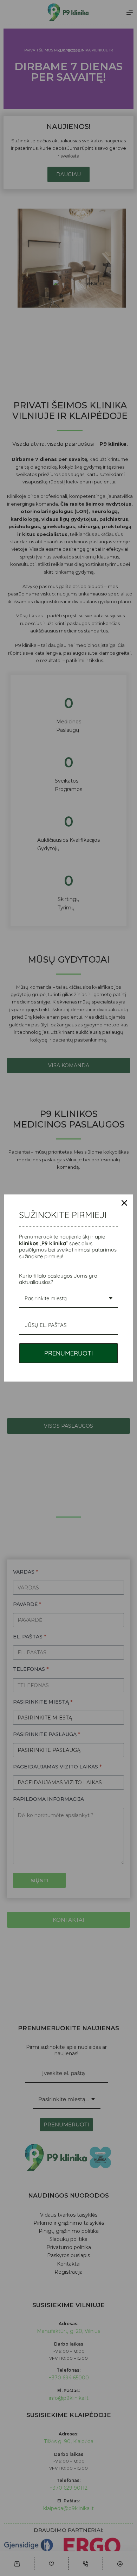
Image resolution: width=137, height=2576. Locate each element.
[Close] (124, 1203)
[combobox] (68, 1299)
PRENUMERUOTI (69, 1353)
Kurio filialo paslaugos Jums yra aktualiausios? (58, 1279)
